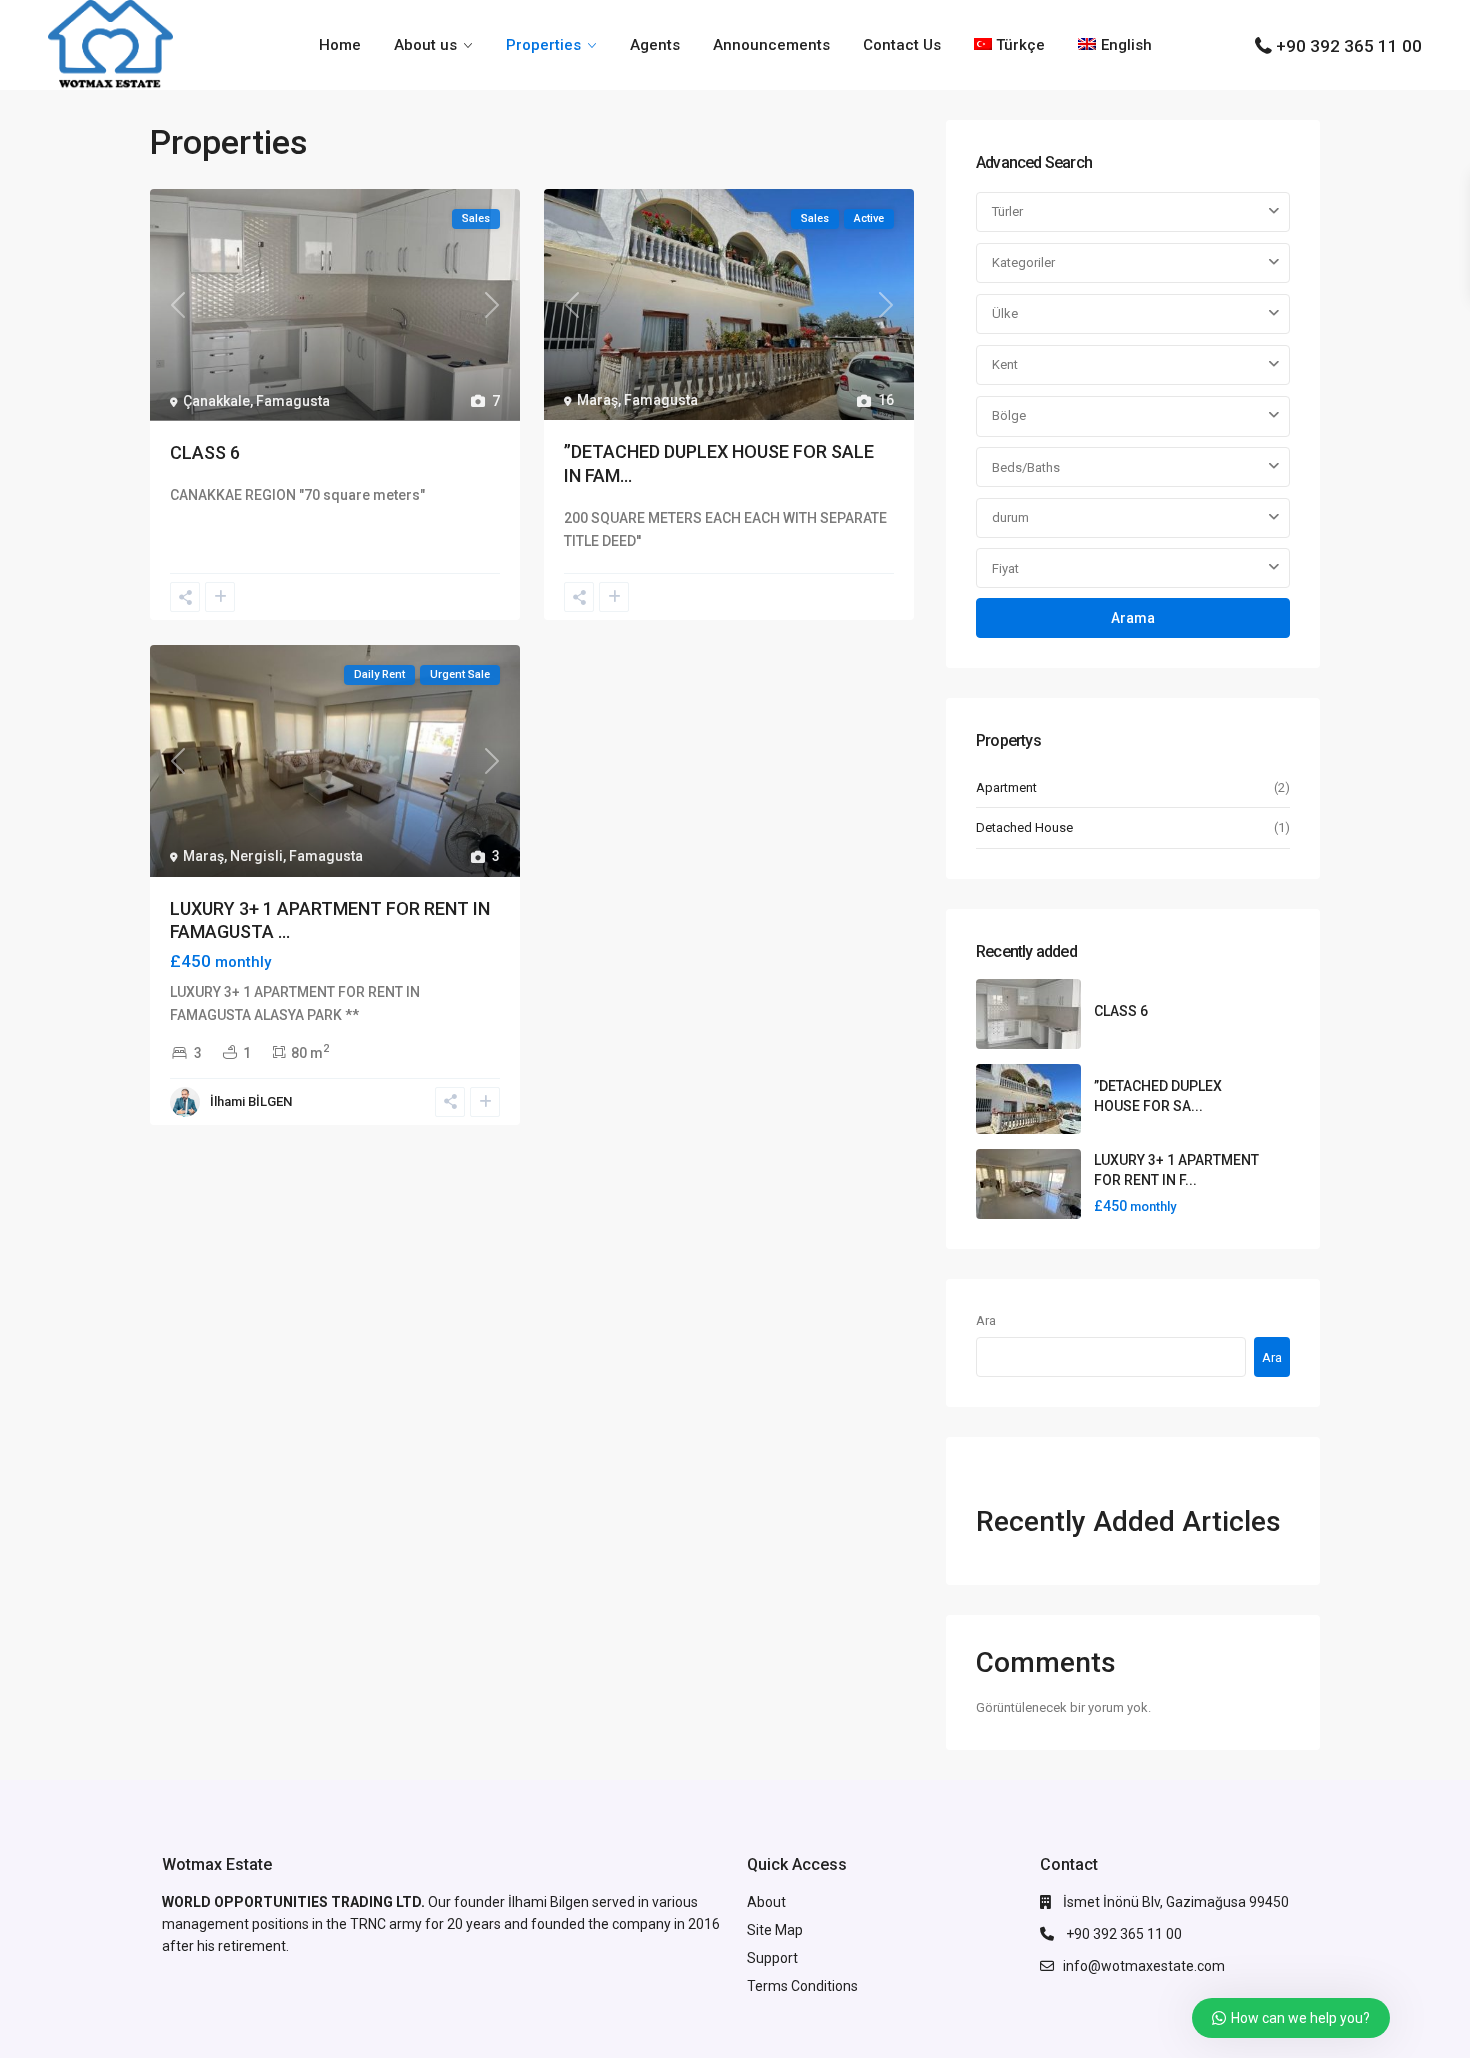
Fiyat (1005, 568)
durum (1010, 517)
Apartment (1006, 787)
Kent (1005, 364)
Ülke (1005, 313)
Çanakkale (216, 401)
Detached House (1024, 827)
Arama (1133, 618)
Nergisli (256, 856)
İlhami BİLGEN (251, 1101)
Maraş (597, 400)
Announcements (771, 45)
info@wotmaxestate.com (1144, 1966)
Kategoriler (1023, 262)
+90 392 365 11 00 (1349, 46)
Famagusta (293, 401)
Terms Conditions (802, 1986)
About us (425, 45)
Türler (1007, 211)
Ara (986, 1320)
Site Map (775, 1930)
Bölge (1009, 415)
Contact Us (902, 45)
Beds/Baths (1026, 467)
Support (772, 1958)
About (766, 1902)
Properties (543, 45)
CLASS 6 (205, 452)
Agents (655, 45)
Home (340, 45)
